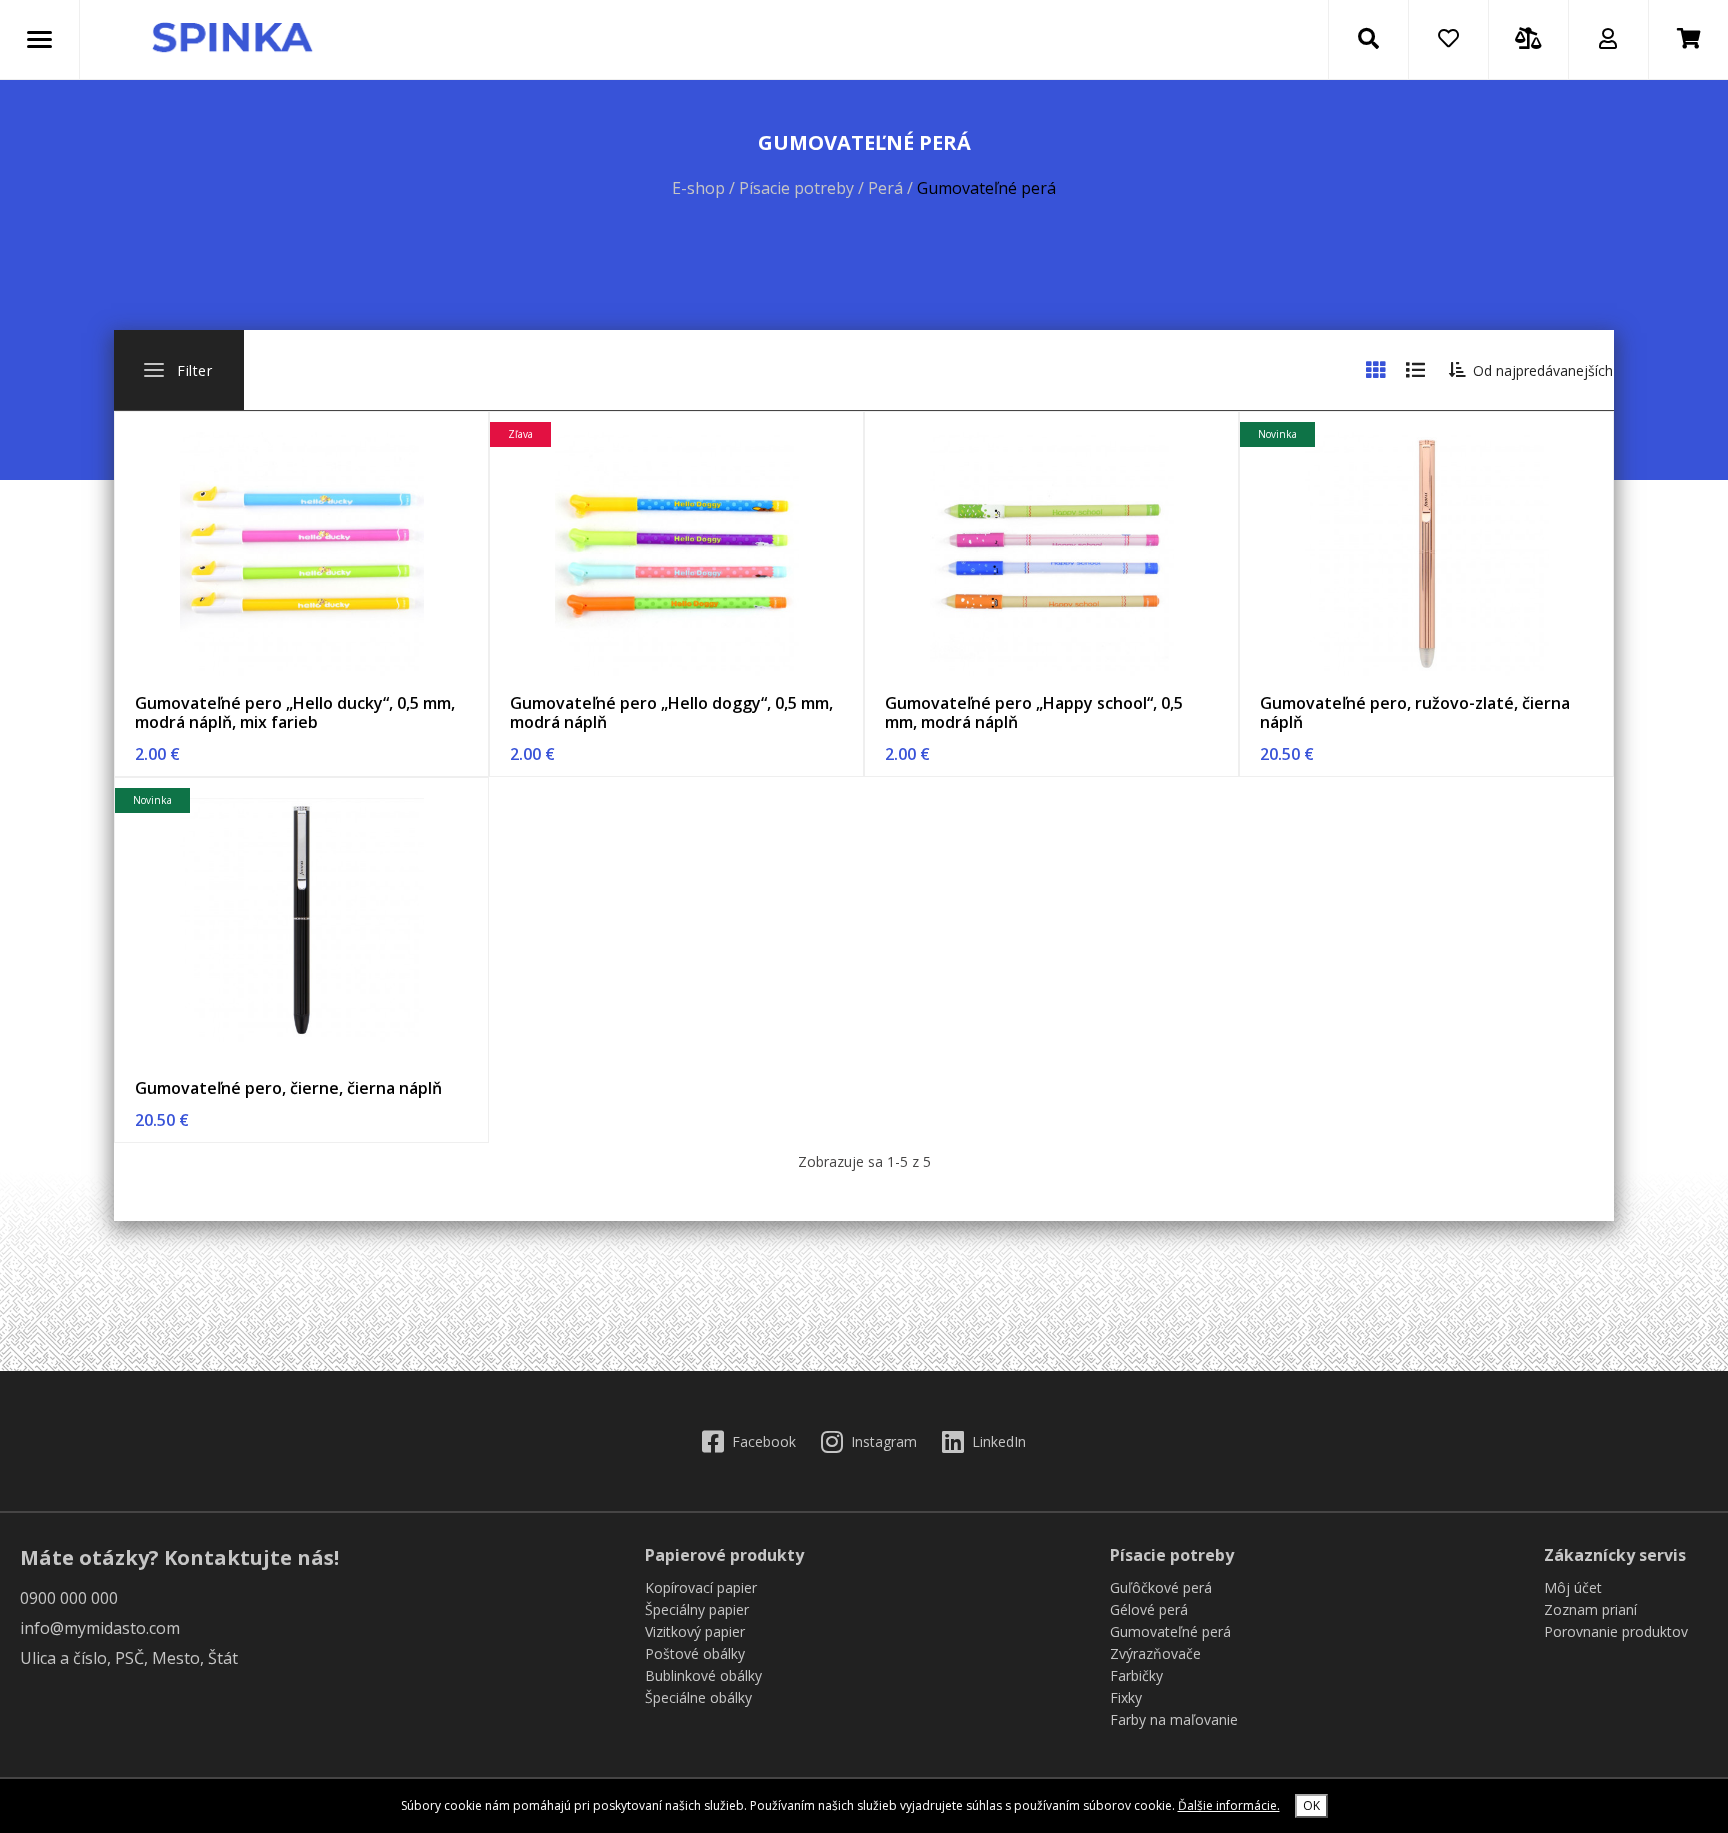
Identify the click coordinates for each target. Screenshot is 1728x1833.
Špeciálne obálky (698, 1697)
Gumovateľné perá (1170, 1631)
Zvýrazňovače (1155, 1653)
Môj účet (1573, 1587)
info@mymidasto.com (100, 1628)
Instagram (884, 1441)
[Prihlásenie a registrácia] (1608, 40)
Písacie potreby (798, 188)
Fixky (1126, 1697)
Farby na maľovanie (1174, 1719)
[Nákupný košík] (1689, 40)
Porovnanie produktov (1616, 1631)
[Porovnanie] (1528, 40)
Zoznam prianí (1590, 1609)
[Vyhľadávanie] (1368, 40)
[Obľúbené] (1448, 40)
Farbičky (1136, 1675)
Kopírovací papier (701, 1587)
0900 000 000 (69, 1598)
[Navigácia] (40, 39)
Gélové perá (1149, 1609)
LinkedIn (999, 1441)
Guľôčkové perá (1161, 1587)
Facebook (764, 1441)
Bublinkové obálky (703, 1675)
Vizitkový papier (695, 1631)
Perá (887, 188)
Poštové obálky (695, 1653)
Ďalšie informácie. (1229, 1805)
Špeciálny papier (697, 1609)
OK (1311, 1805)
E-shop (698, 188)
